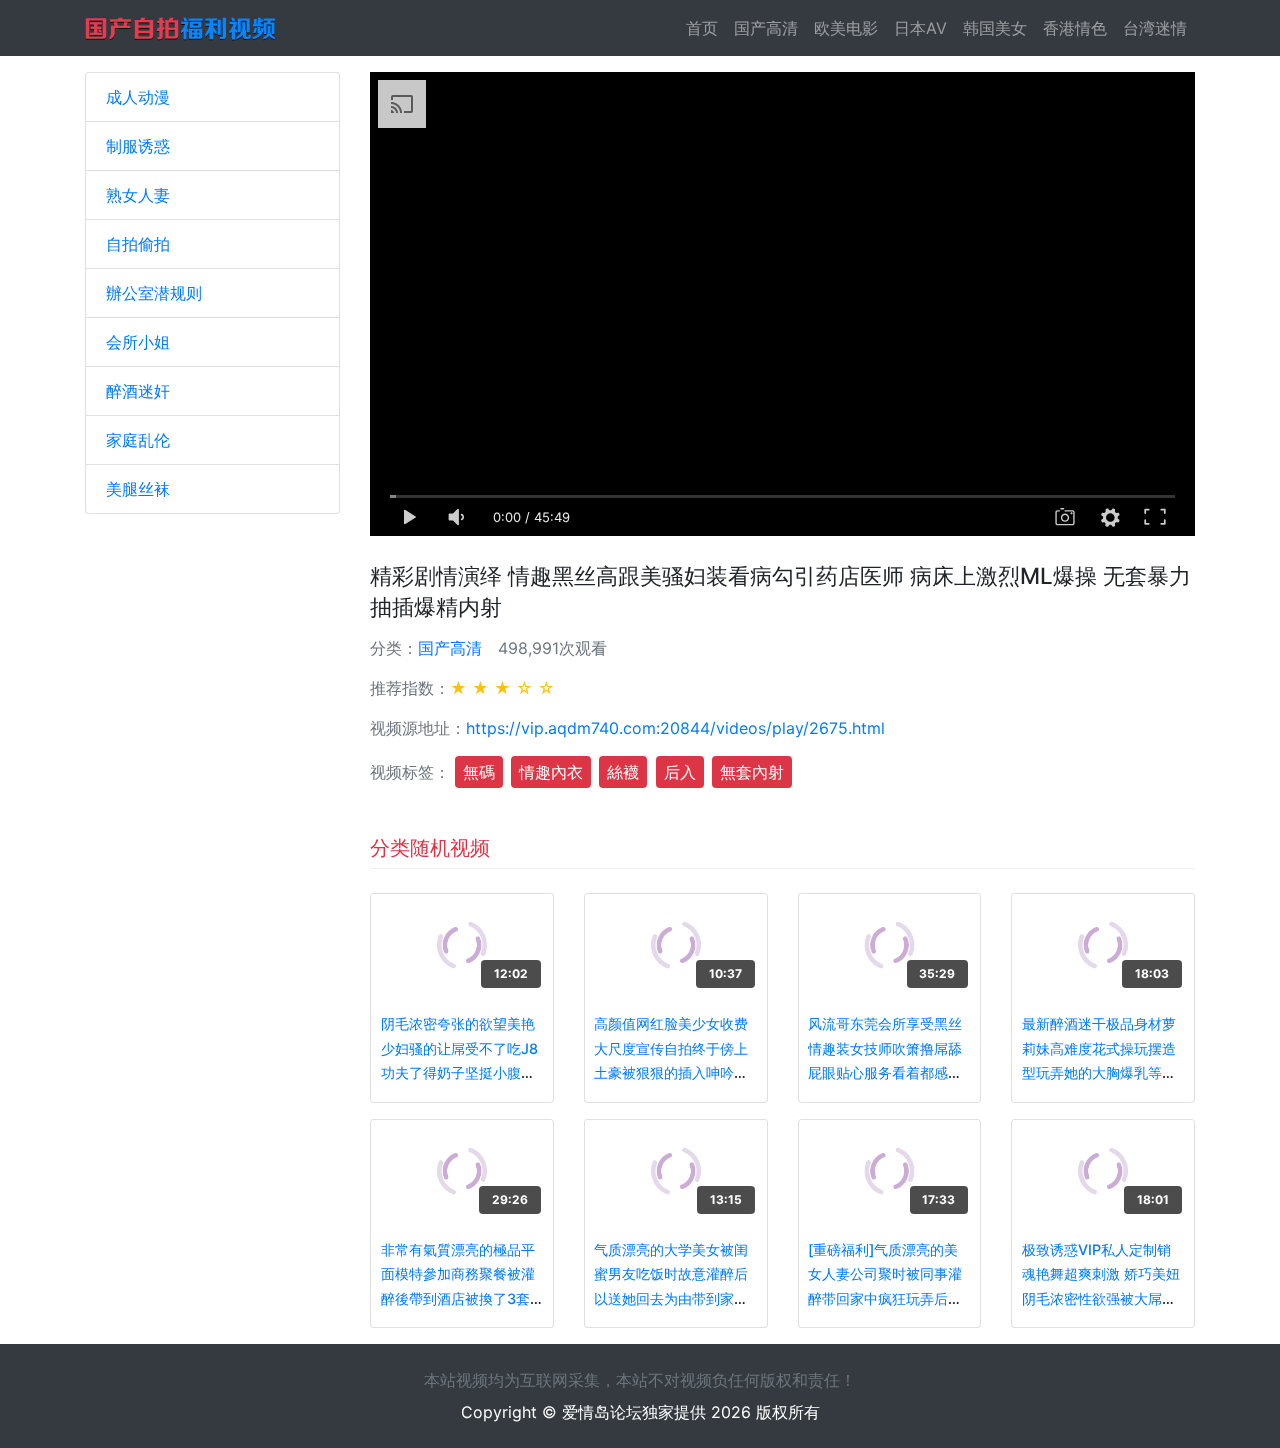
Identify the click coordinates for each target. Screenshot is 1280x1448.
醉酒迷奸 (138, 391)
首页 (706, 28)
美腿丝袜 (138, 489)
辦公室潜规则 (154, 293)
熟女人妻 (138, 195)
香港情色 (1075, 28)
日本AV (920, 28)
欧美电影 (846, 28)
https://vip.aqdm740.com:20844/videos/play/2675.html (675, 728)
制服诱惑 (138, 146)
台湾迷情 (1155, 28)
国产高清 (766, 28)
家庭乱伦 (138, 440)
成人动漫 (138, 97)
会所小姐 (138, 342)
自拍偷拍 (138, 244)
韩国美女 (995, 28)
